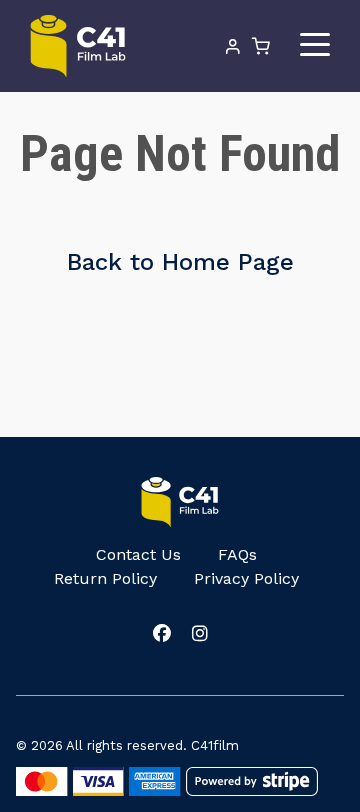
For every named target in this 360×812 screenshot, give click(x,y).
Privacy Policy (246, 578)
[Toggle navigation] (315, 45)
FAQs (237, 554)
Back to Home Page (180, 262)
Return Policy (105, 578)
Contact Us (138, 554)
